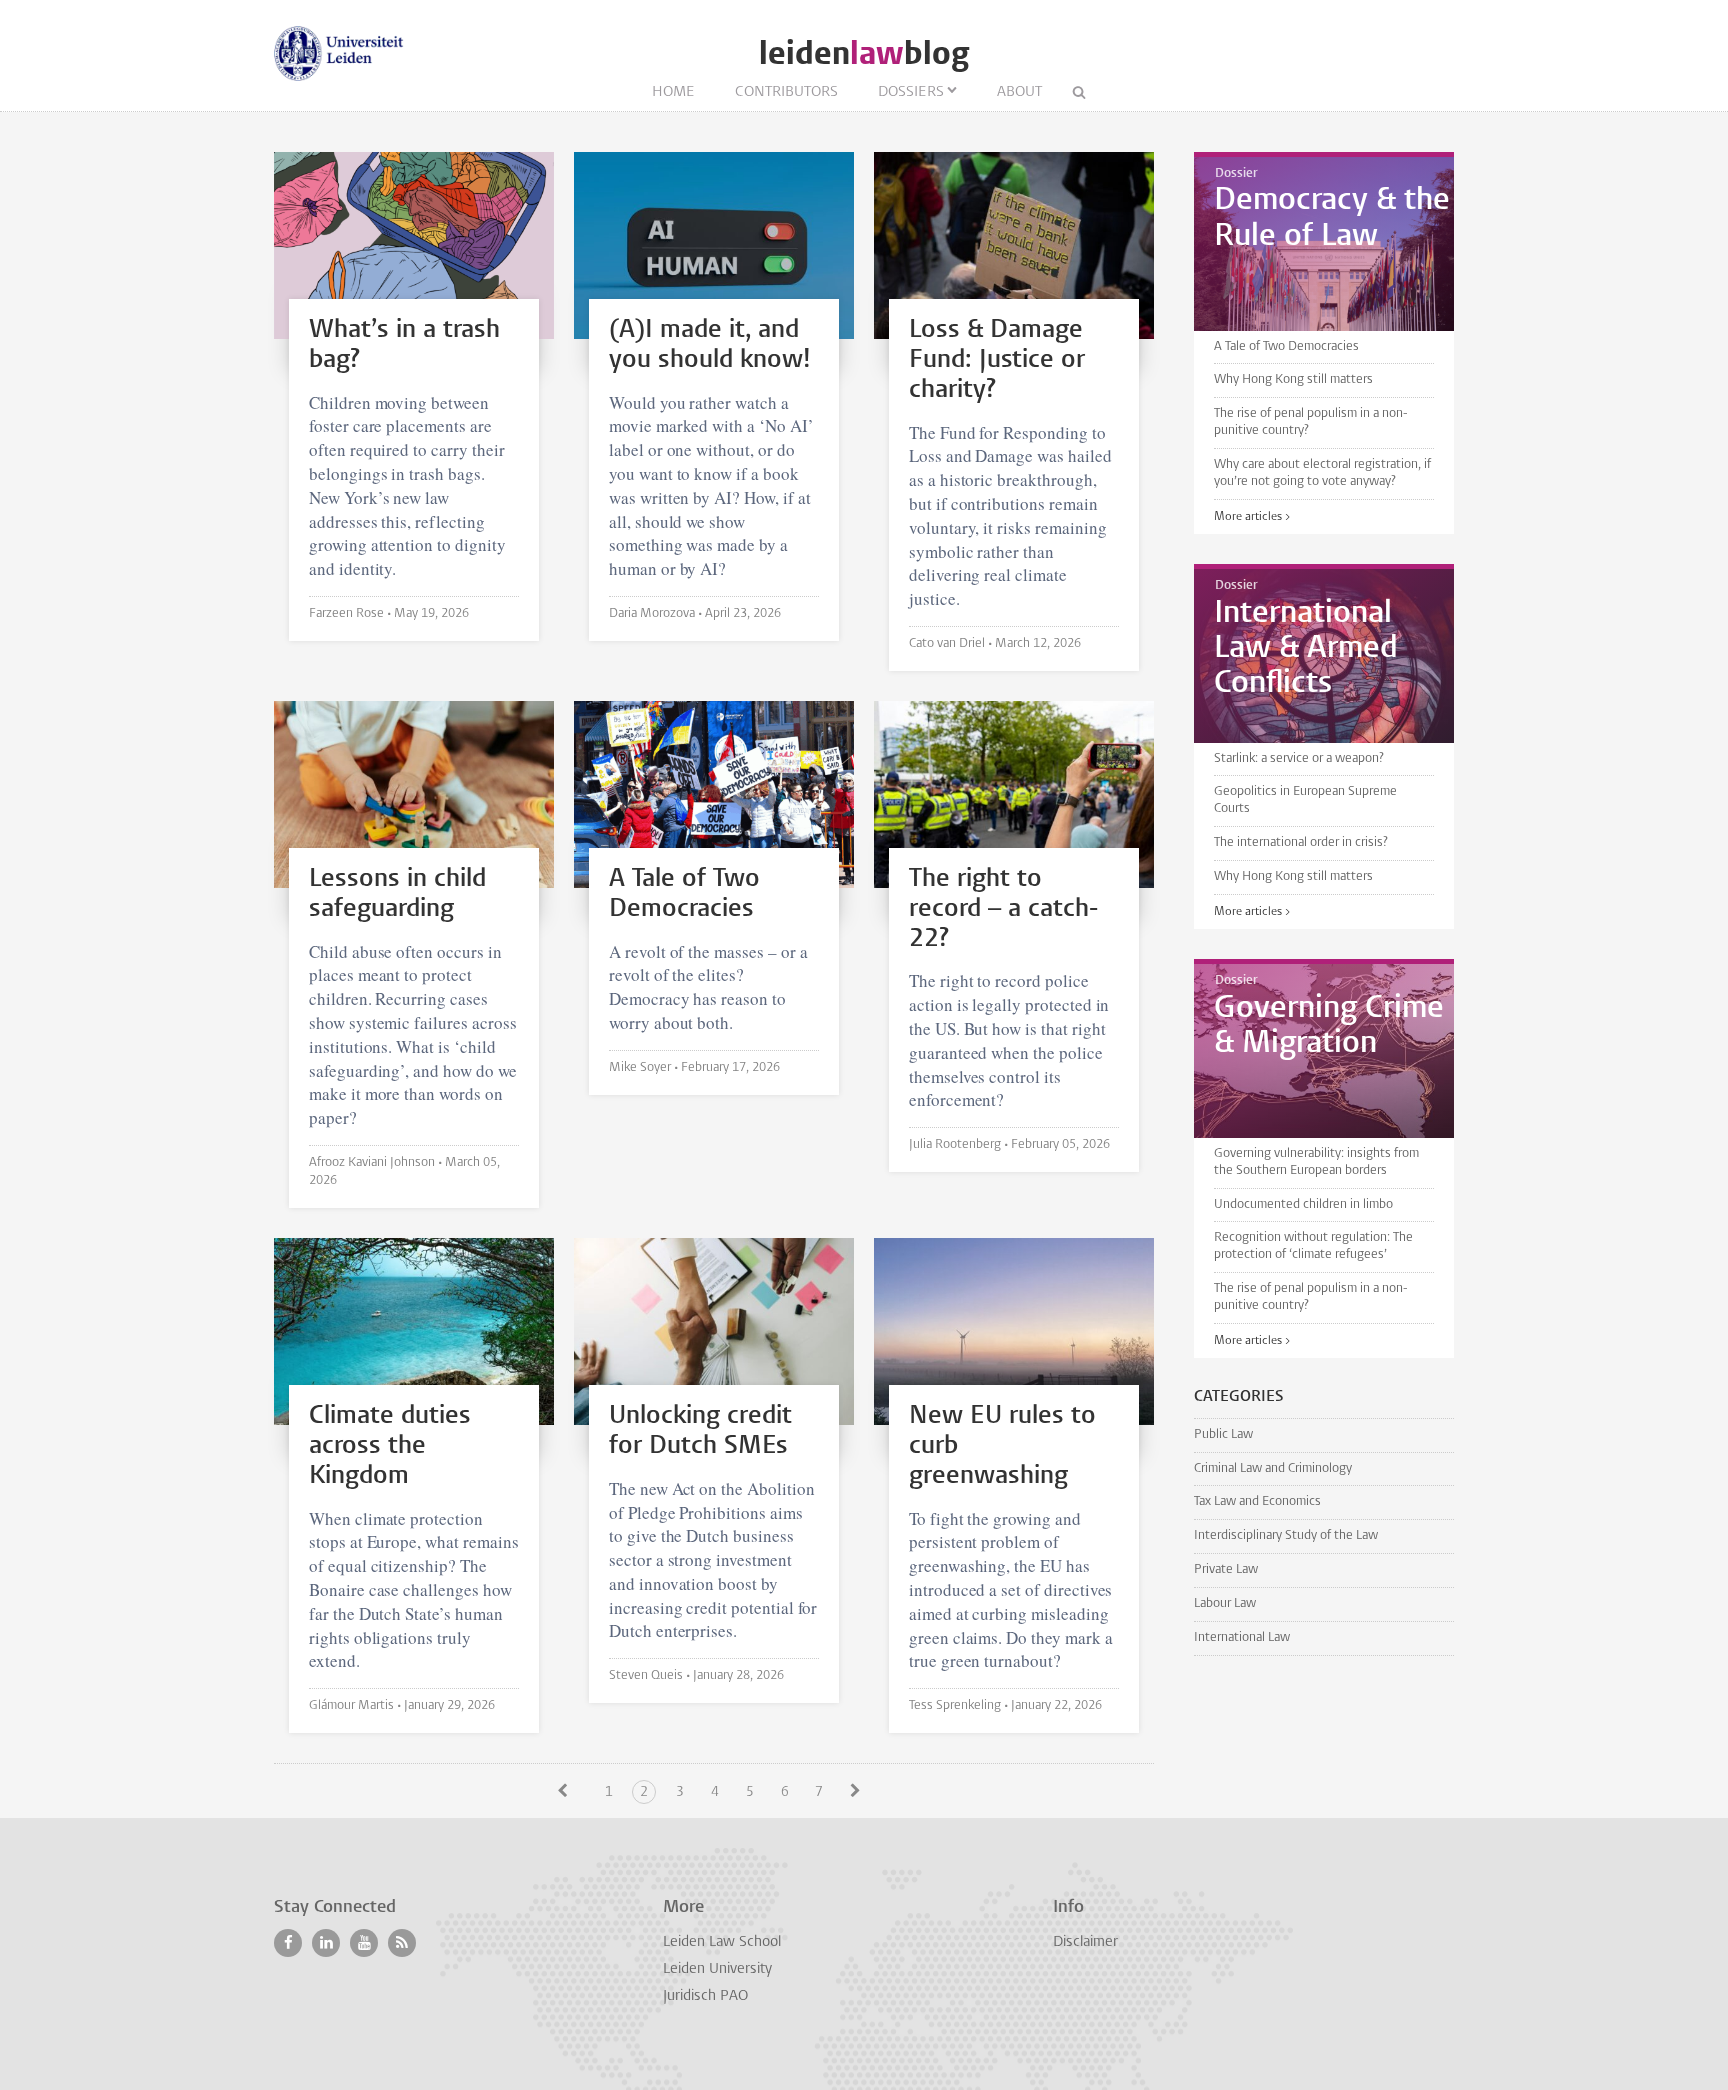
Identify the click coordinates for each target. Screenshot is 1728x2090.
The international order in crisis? (1301, 842)
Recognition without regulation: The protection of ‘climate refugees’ (1313, 1246)
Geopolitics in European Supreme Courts (1305, 800)
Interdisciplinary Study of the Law (1286, 1535)
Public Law (1223, 1434)
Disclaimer (1085, 1942)
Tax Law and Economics (1257, 1501)
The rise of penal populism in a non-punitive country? (1311, 422)
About (1019, 92)
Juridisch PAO (705, 1996)
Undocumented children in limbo (1303, 1204)
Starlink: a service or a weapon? (1299, 758)
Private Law (1226, 1569)
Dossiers (911, 92)
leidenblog (864, 53)
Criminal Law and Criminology (1273, 1468)
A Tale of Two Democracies (1286, 346)
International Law (1242, 1637)
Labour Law (1225, 1603)
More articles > (1252, 517)
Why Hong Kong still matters (1293, 379)
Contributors (786, 92)
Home (673, 92)
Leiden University (717, 1969)
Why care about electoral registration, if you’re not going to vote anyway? (1322, 473)
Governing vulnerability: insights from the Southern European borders (1316, 1162)
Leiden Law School (722, 1942)
